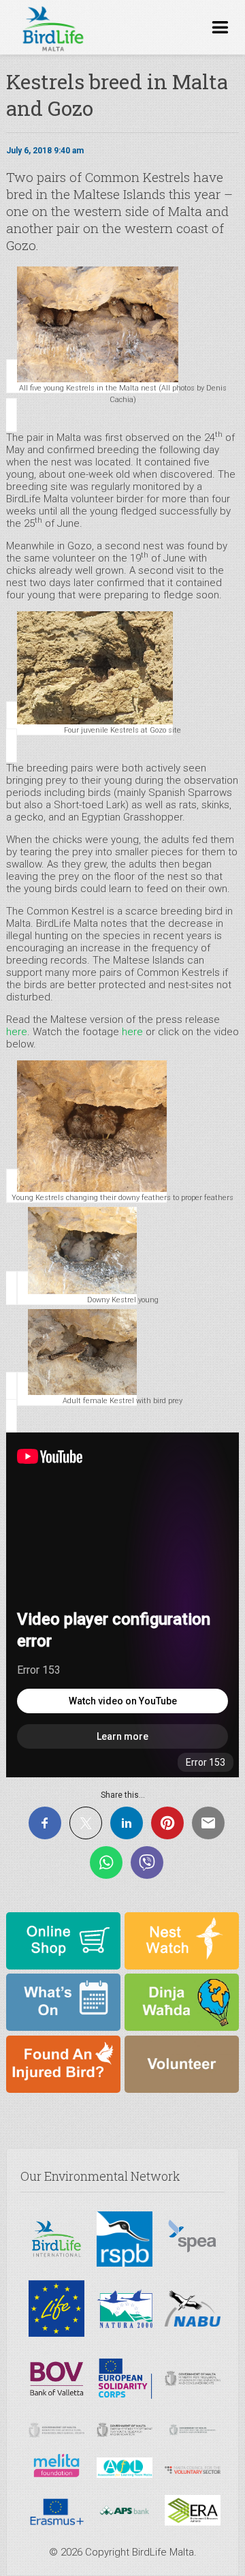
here (17, 1032)
